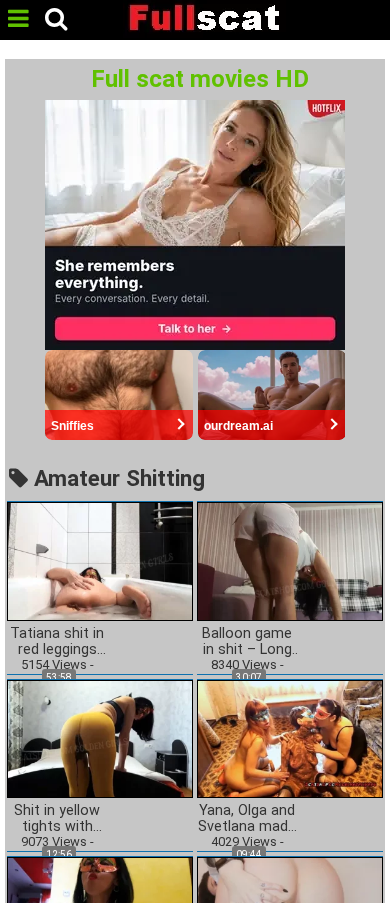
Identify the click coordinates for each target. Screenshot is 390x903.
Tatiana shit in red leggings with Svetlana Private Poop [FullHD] (57, 642)
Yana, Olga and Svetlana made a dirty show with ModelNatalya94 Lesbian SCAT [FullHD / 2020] (247, 819)
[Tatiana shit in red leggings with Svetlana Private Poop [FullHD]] (100, 560)
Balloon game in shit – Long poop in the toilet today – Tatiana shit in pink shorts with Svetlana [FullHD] (247, 642)
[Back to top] (369, 877)
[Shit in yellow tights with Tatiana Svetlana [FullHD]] (100, 737)
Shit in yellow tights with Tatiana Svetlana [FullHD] (57, 819)
